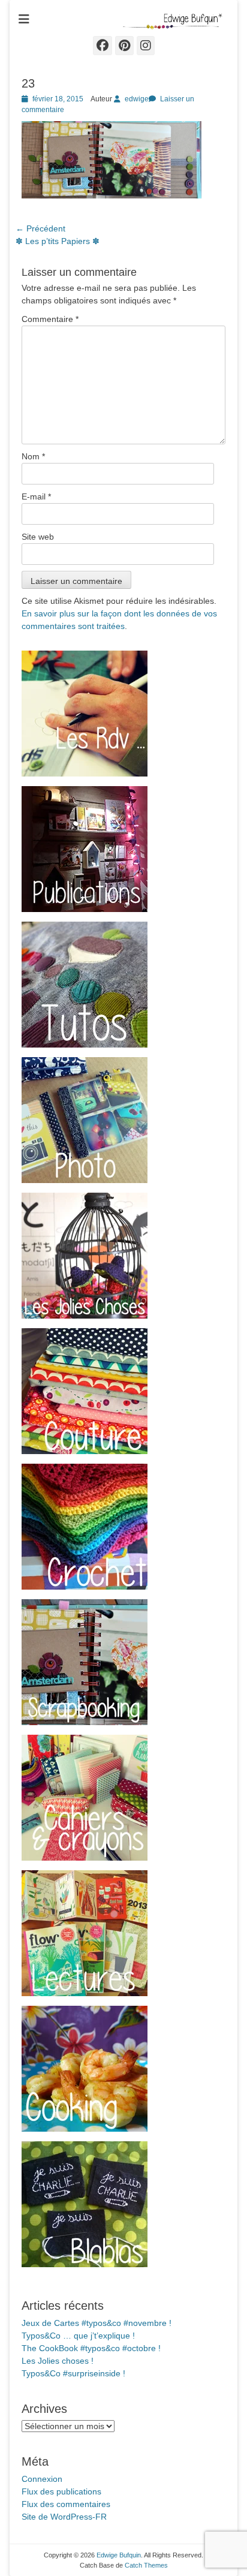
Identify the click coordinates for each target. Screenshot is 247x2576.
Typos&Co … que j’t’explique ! (78, 2336)
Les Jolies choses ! (58, 2361)
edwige (137, 99)
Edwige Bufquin (119, 2555)
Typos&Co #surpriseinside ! (73, 2373)
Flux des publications (61, 2491)
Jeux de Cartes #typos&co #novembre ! (97, 2323)
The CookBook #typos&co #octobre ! (91, 2348)
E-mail (36, 496)
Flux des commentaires (66, 2504)
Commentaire (50, 319)
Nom (33, 456)
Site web (38, 537)
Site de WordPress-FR (64, 2517)
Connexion (42, 2479)
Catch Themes (146, 2565)
